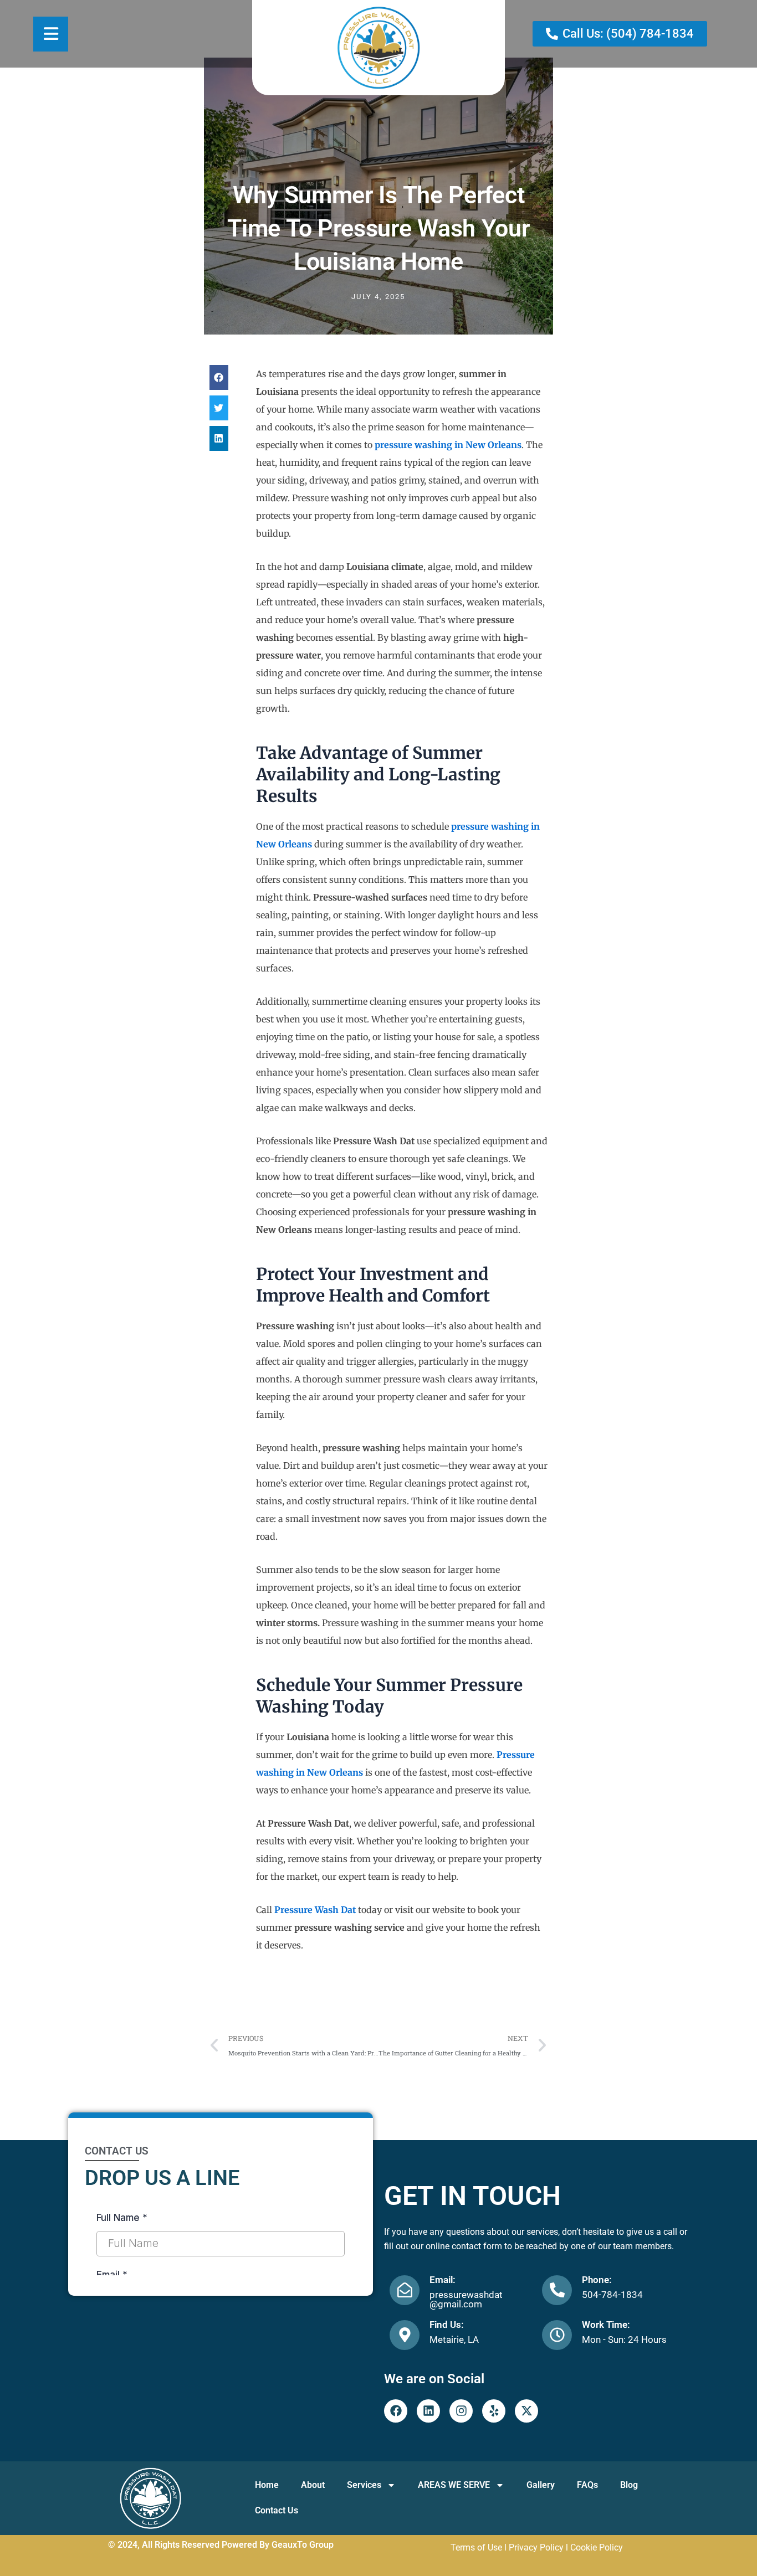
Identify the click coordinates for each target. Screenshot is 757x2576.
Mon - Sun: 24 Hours (624, 2340)
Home (267, 2485)
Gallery (541, 2485)
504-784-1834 (612, 2295)
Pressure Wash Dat (315, 1910)
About (313, 2485)
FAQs (587, 2485)
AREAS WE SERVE (454, 2485)
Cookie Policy (597, 2547)
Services (364, 2485)
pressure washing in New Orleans (448, 445)
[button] (219, 377)
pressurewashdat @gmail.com (466, 2299)
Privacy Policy (536, 2547)
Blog (629, 2485)
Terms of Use (476, 2547)
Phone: (597, 2280)
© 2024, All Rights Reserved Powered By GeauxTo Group (221, 2545)
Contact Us (277, 2510)
